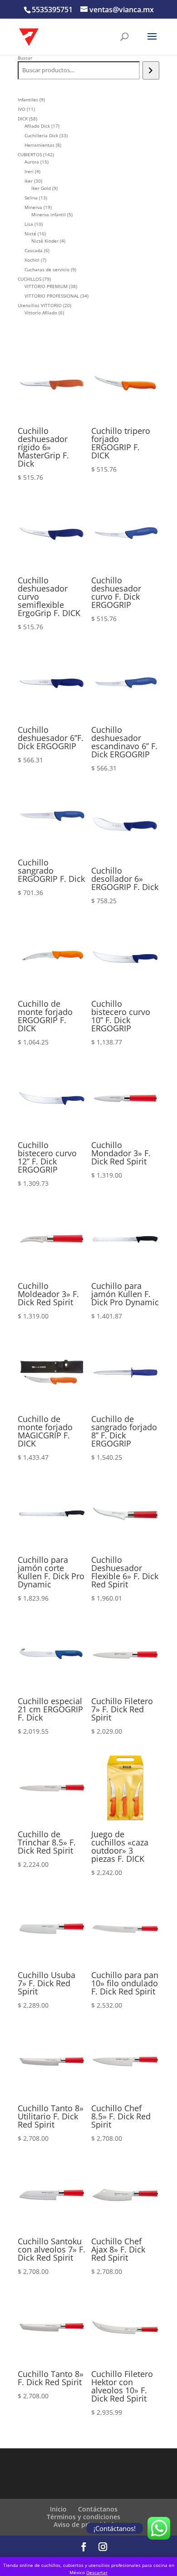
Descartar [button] (97, 2572)
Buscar (25, 58)
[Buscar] (151, 70)
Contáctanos (98, 2509)
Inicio (58, 2509)
